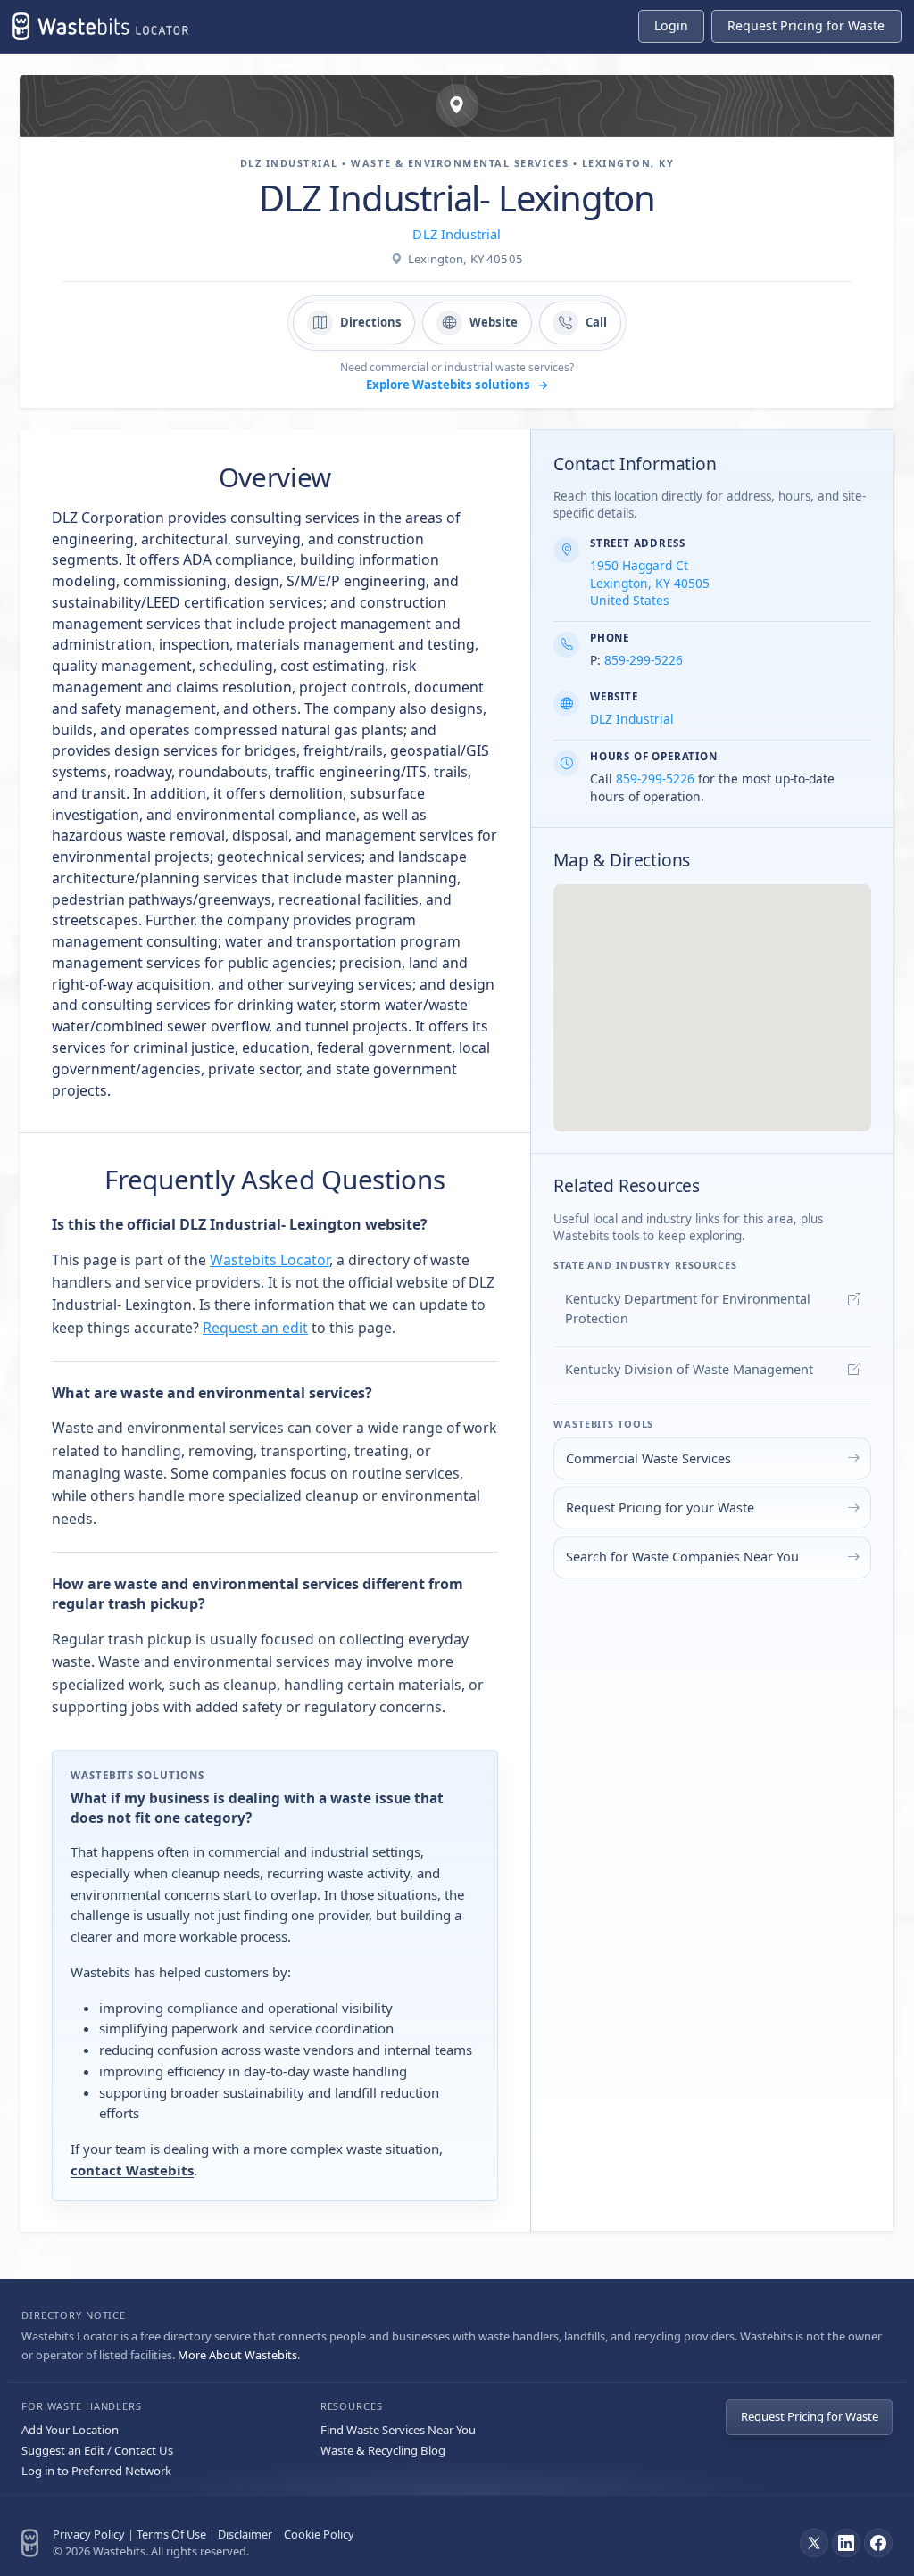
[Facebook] (878, 2543)
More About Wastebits (237, 2355)
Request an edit (255, 1328)
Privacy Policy (89, 2534)
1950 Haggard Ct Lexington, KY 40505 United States (650, 583)
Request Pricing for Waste (810, 2416)
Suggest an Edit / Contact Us (97, 2450)
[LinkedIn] (846, 2543)
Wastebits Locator (270, 1260)
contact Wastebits (132, 2170)
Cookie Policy (319, 2534)
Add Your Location (70, 2430)
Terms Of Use (171, 2534)
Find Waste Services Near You (398, 2430)
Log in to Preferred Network (96, 2471)
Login (671, 25)
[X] (814, 2543)
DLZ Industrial (457, 234)
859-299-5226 (644, 660)
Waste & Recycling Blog (383, 2450)
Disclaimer (245, 2534)
